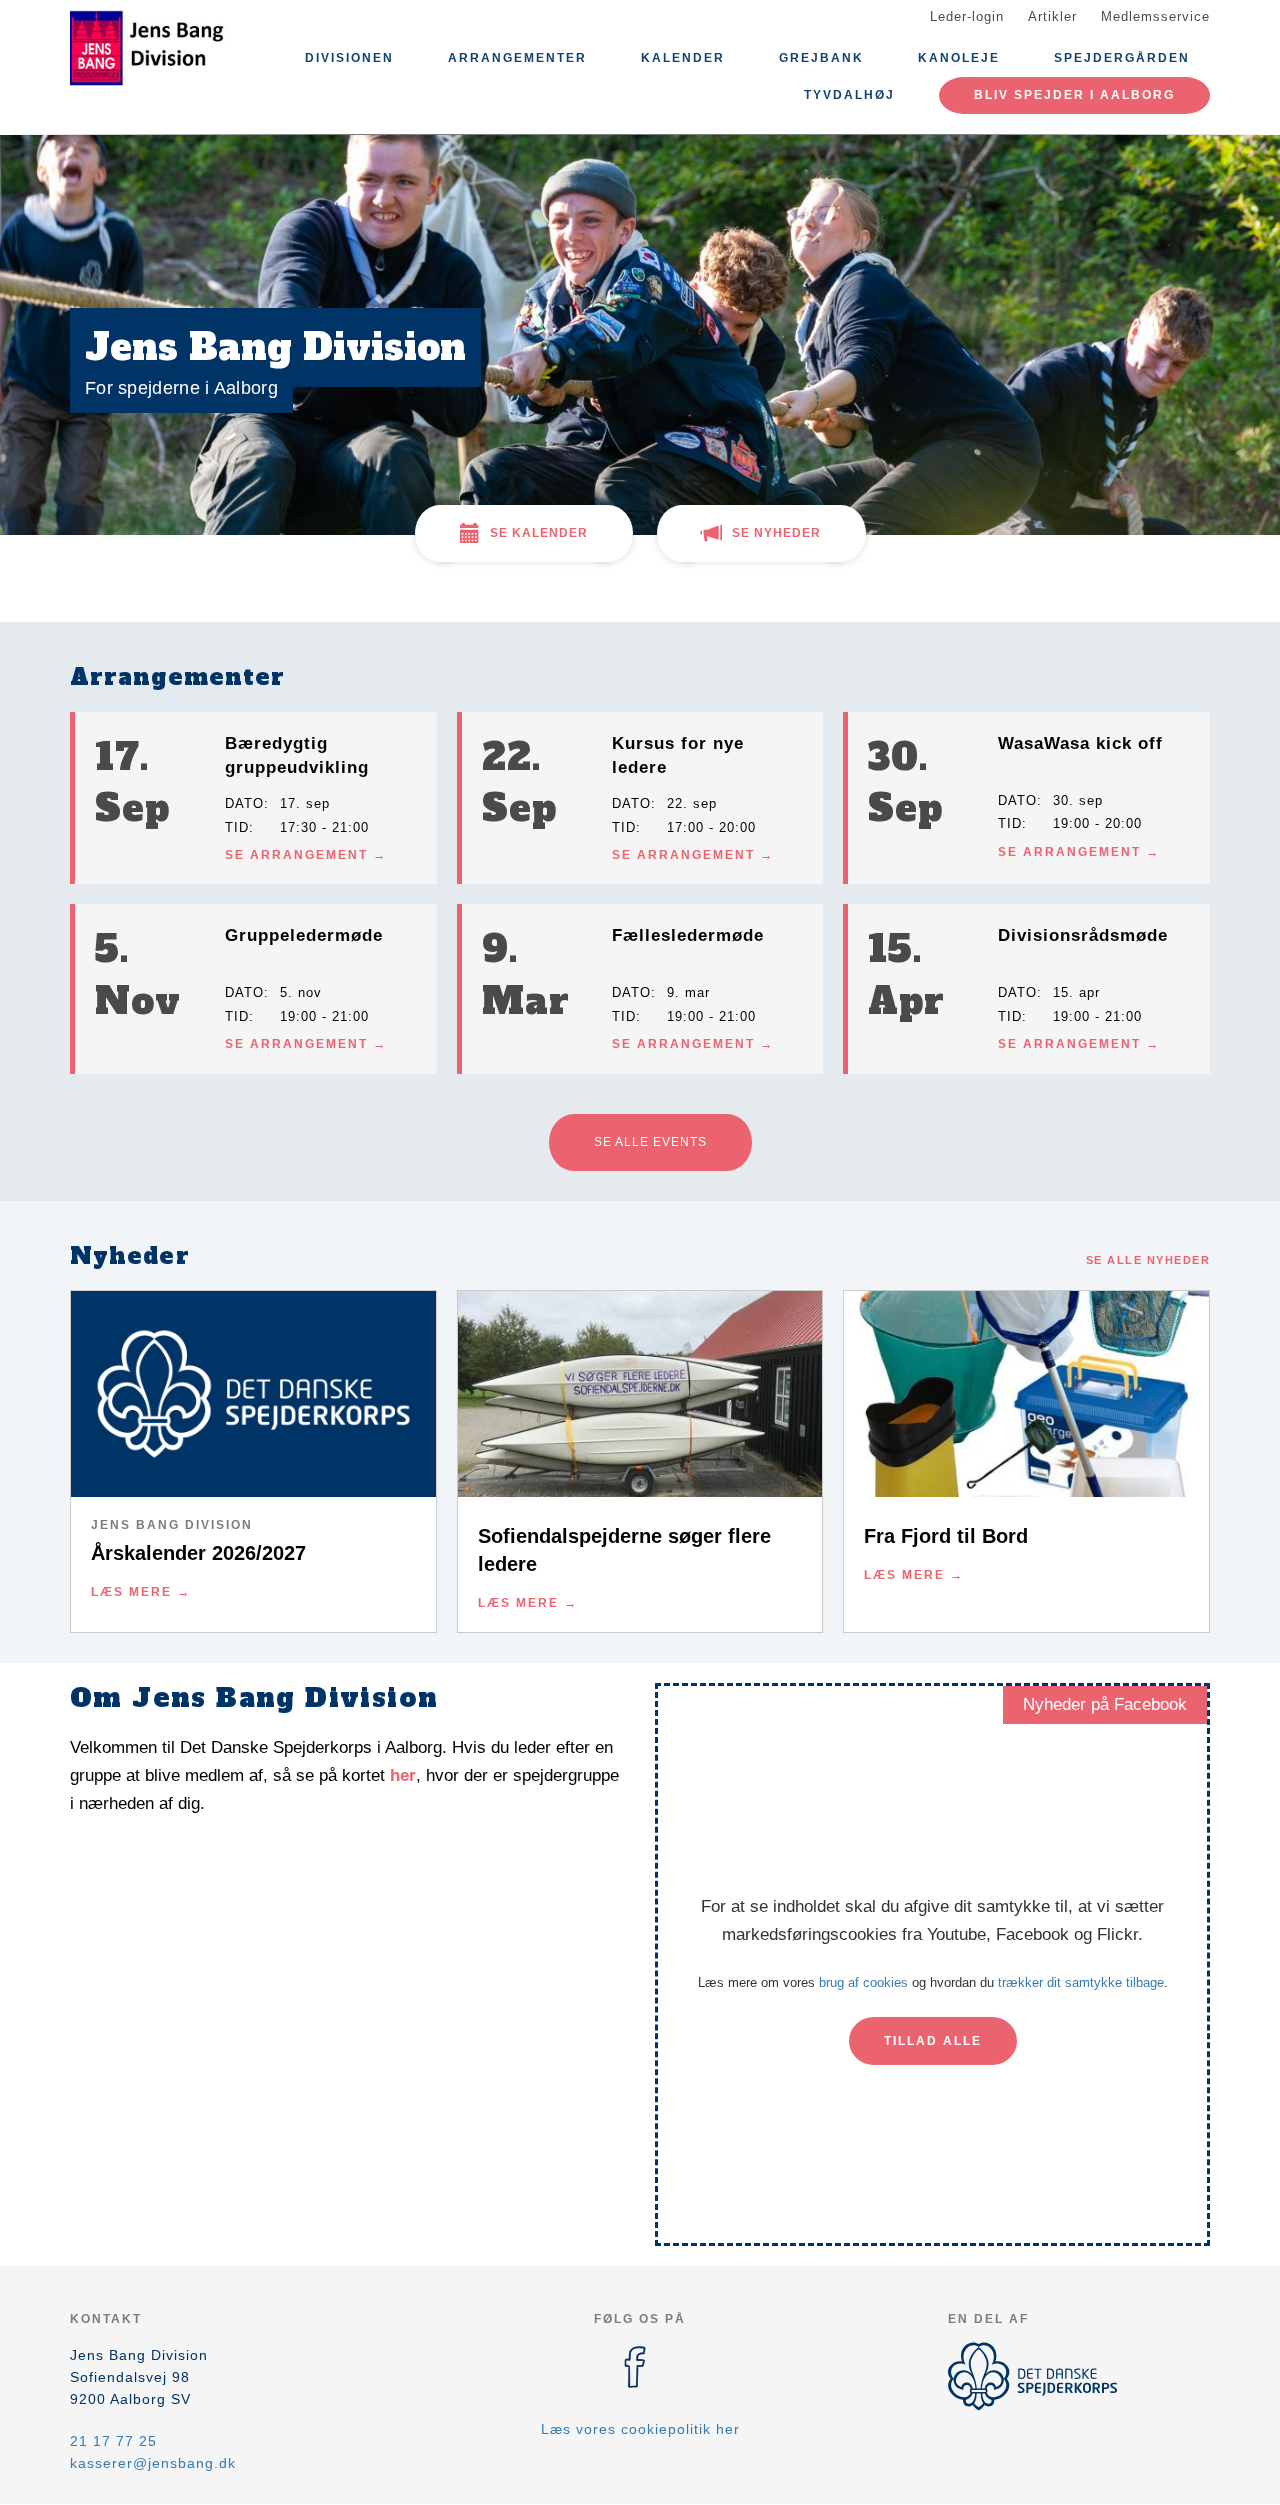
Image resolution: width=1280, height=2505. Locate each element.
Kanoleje (959, 58)
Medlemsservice (1155, 16)
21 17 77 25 (113, 2441)
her (403, 1775)
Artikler (1052, 16)
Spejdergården (1122, 58)
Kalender (683, 58)
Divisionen (349, 58)
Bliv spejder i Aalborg (1074, 95)
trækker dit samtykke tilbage (1081, 1982)
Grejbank (821, 58)
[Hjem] (160, 48)
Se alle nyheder (1148, 1260)
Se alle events (650, 1142)
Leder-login (967, 16)
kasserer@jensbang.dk (153, 2463)
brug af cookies (863, 1982)
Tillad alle (933, 2041)
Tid (237, 827)
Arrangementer (517, 58)
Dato (244, 803)
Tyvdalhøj (849, 95)
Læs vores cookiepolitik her (640, 2429)
